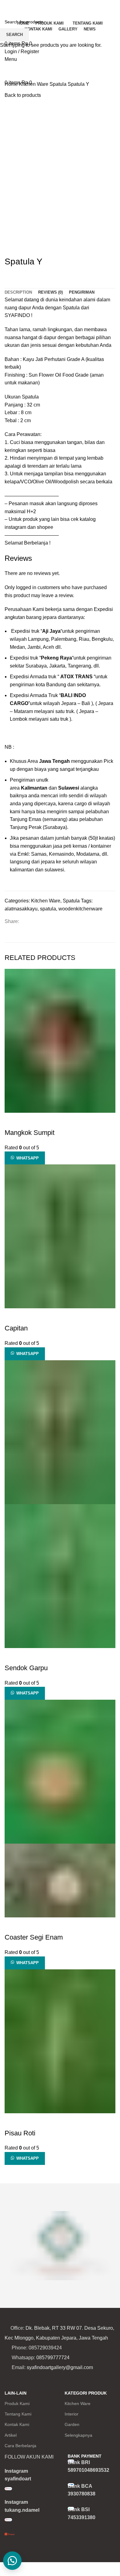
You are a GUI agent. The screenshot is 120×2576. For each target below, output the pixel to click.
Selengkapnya (78, 2435)
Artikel (11, 2435)
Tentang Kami (18, 2414)
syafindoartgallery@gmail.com (60, 2367)
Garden (72, 2424)
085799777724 (53, 2358)
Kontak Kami (17, 2424)
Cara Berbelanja (20, 2446)
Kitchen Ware (78, 2404)
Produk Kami (17, 2404)
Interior (72, 2414)
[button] (12, 2561)
